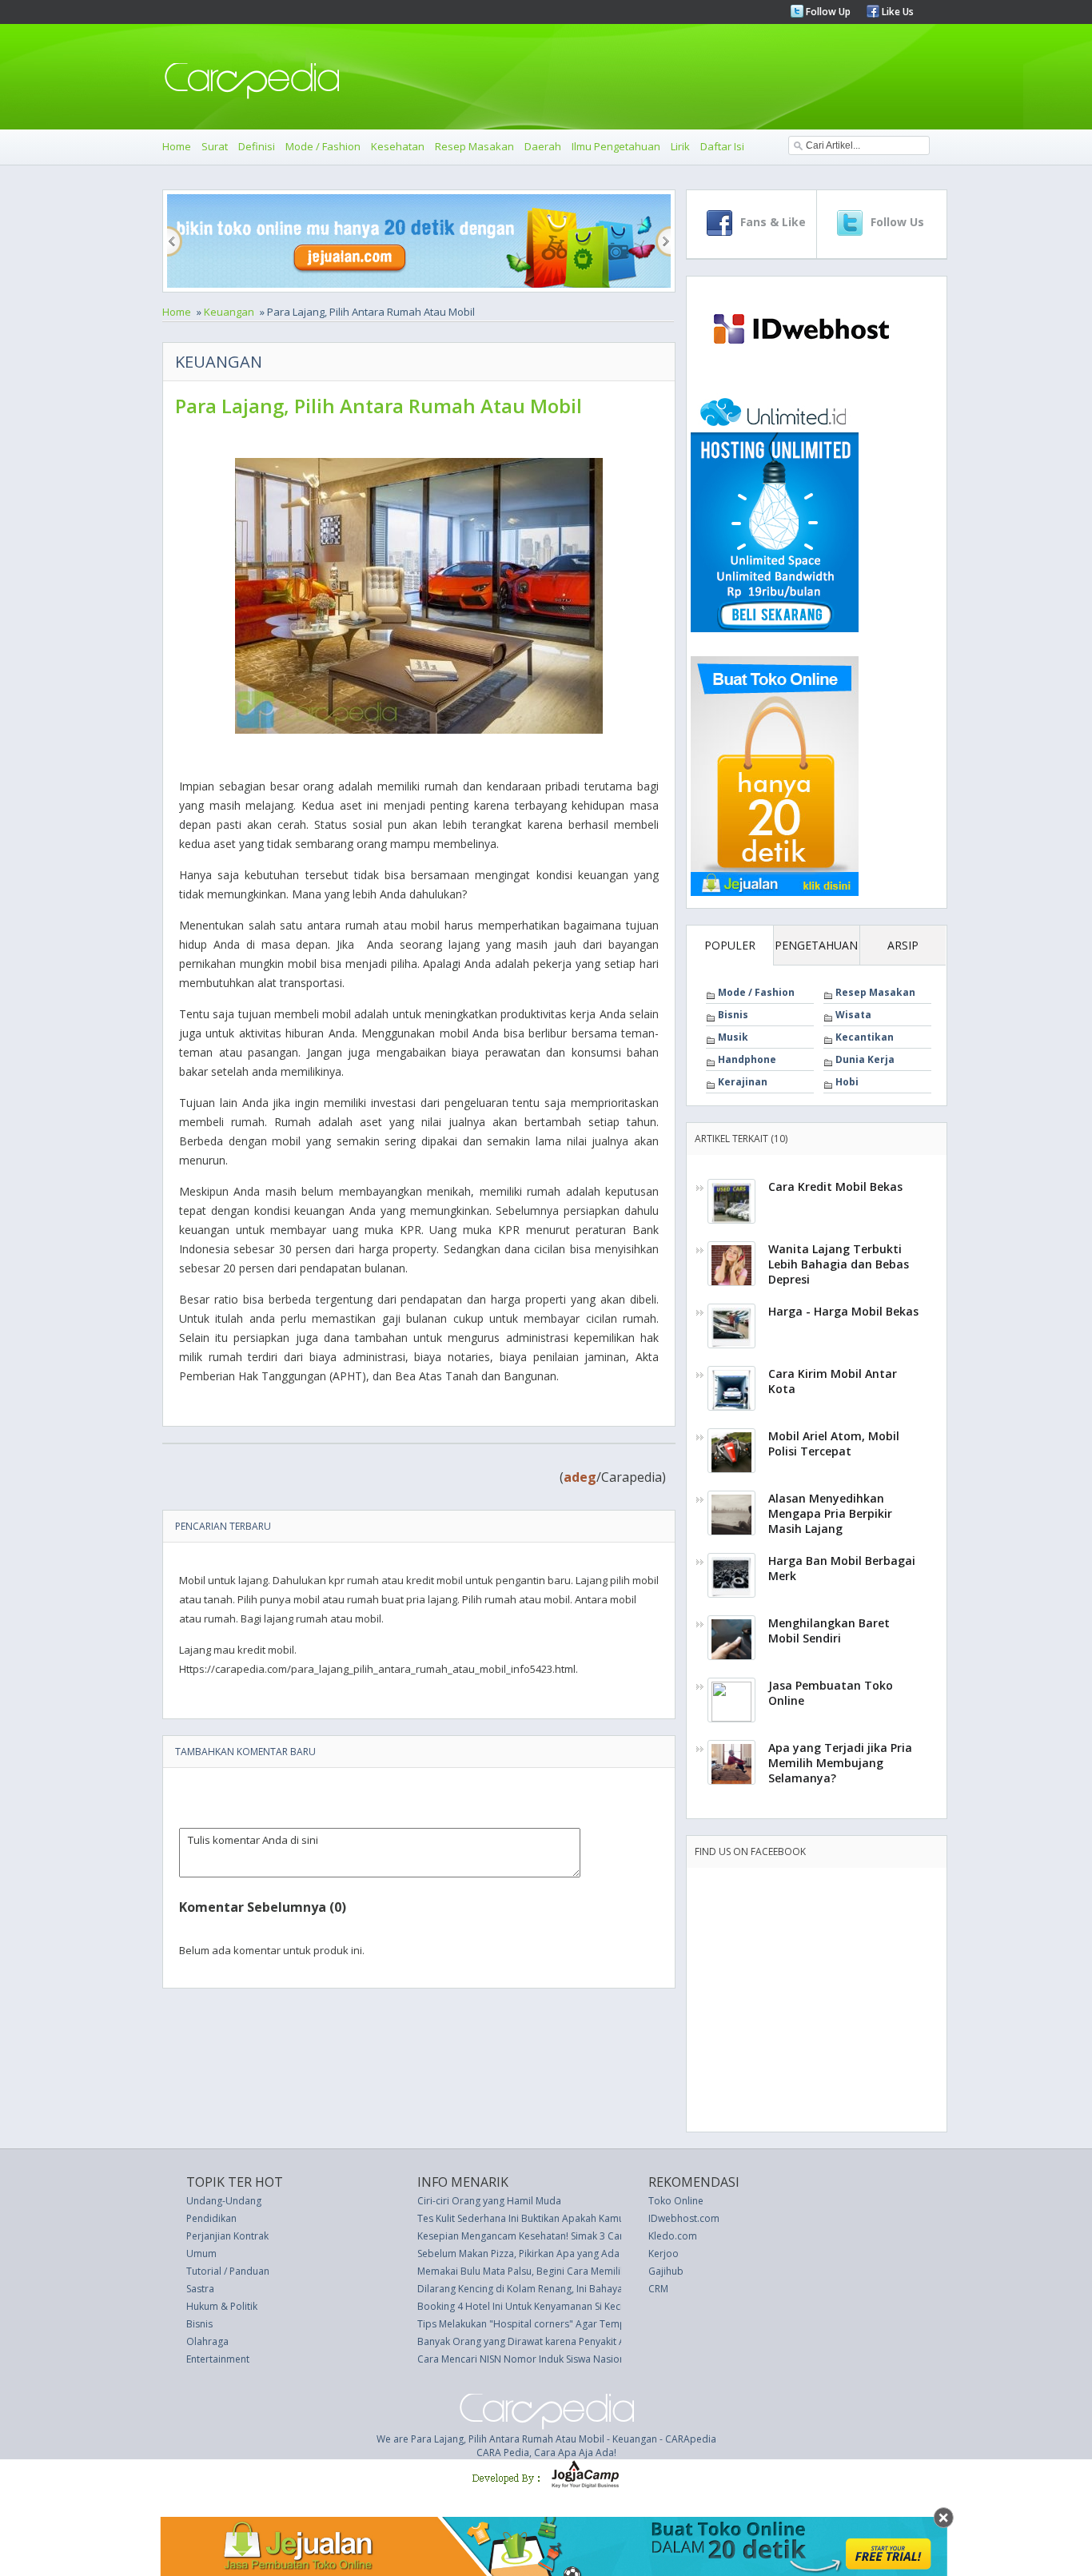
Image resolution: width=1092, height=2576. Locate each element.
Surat (215, 146)
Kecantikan (865, 1037)
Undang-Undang (224, 2201)
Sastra (200, 2289)
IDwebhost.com (684, 2218)
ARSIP (903, 945)
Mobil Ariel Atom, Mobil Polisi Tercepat (834, 1443)
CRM (658, 2289)
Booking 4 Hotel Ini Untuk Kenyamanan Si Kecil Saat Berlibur (552, 2306)
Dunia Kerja (865, 1059)
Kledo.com (673, 2236)
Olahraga (207, 2341)
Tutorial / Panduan (228, 2271)
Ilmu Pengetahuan (616, 146)
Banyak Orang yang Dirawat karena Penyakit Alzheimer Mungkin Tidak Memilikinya (602, 2341)
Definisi (257, 146)
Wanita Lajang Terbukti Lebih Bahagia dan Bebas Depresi (839, 1264)
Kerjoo (664, 2254)
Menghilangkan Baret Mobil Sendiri (829, 1630)
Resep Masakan (474, 146)
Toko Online (676, 2201)
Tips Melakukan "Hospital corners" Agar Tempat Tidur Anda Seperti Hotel (583, 2324)
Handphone (747, 1059)
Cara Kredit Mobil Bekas (835, 1186)
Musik (733, 1037)
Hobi (847, 1082)
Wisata (853, 1015)
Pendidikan (211, 2218)
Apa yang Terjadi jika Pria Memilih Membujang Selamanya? (840, 1763)
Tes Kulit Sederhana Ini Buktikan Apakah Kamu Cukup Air (544, 2218)
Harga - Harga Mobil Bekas (843, 1311)
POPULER (730, 945)
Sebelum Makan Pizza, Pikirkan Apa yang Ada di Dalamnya (548, 2254)
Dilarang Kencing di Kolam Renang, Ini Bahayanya (528, 2289)
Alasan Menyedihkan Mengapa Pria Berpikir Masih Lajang (830, 1513)
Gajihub (666, 2271)
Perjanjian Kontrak (227, 2236)
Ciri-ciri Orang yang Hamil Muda (489, 2201)
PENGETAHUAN (816, 945)
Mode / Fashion (323, 146)
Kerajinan (743, 1082)
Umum (201, 2254)
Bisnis (733, 1015)
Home (177, 146)
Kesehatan (398, 146)
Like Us (897, 12)
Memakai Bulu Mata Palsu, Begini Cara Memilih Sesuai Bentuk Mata (566, 2271)
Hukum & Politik (222, 2306)
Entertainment (218, 2359)
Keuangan (229, 312)
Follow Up (827, 12)
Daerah (543, 146)
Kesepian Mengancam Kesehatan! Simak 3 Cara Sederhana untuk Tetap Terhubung (603, 2236)
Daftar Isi (722, 146)
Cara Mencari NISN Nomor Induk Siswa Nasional (525, 2359)
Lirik (680, 146)
